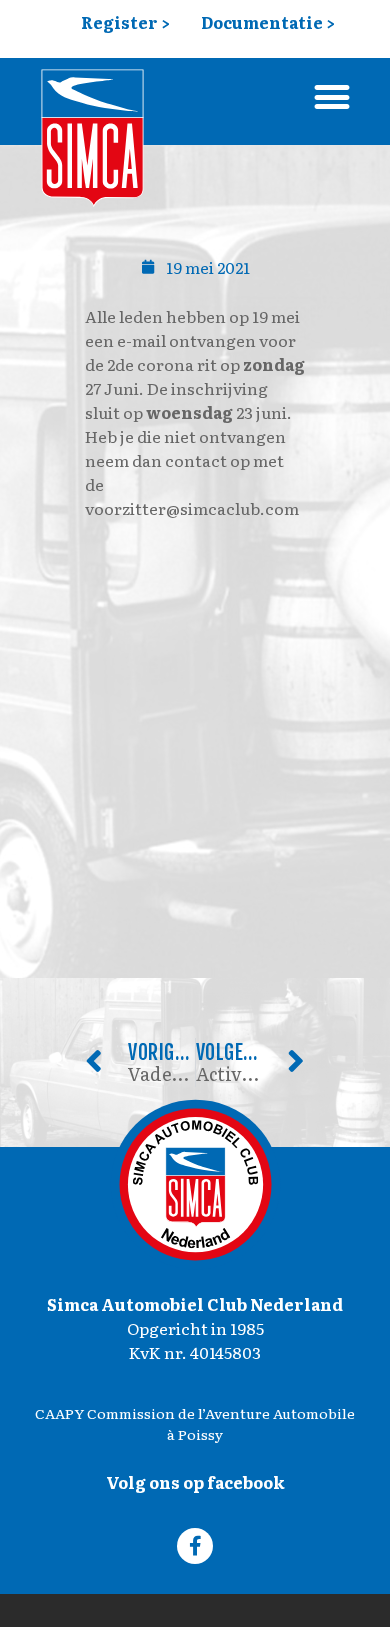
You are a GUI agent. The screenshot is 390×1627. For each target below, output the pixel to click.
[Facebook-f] (195, 1546)
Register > (125, 22)
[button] (331, 96)
